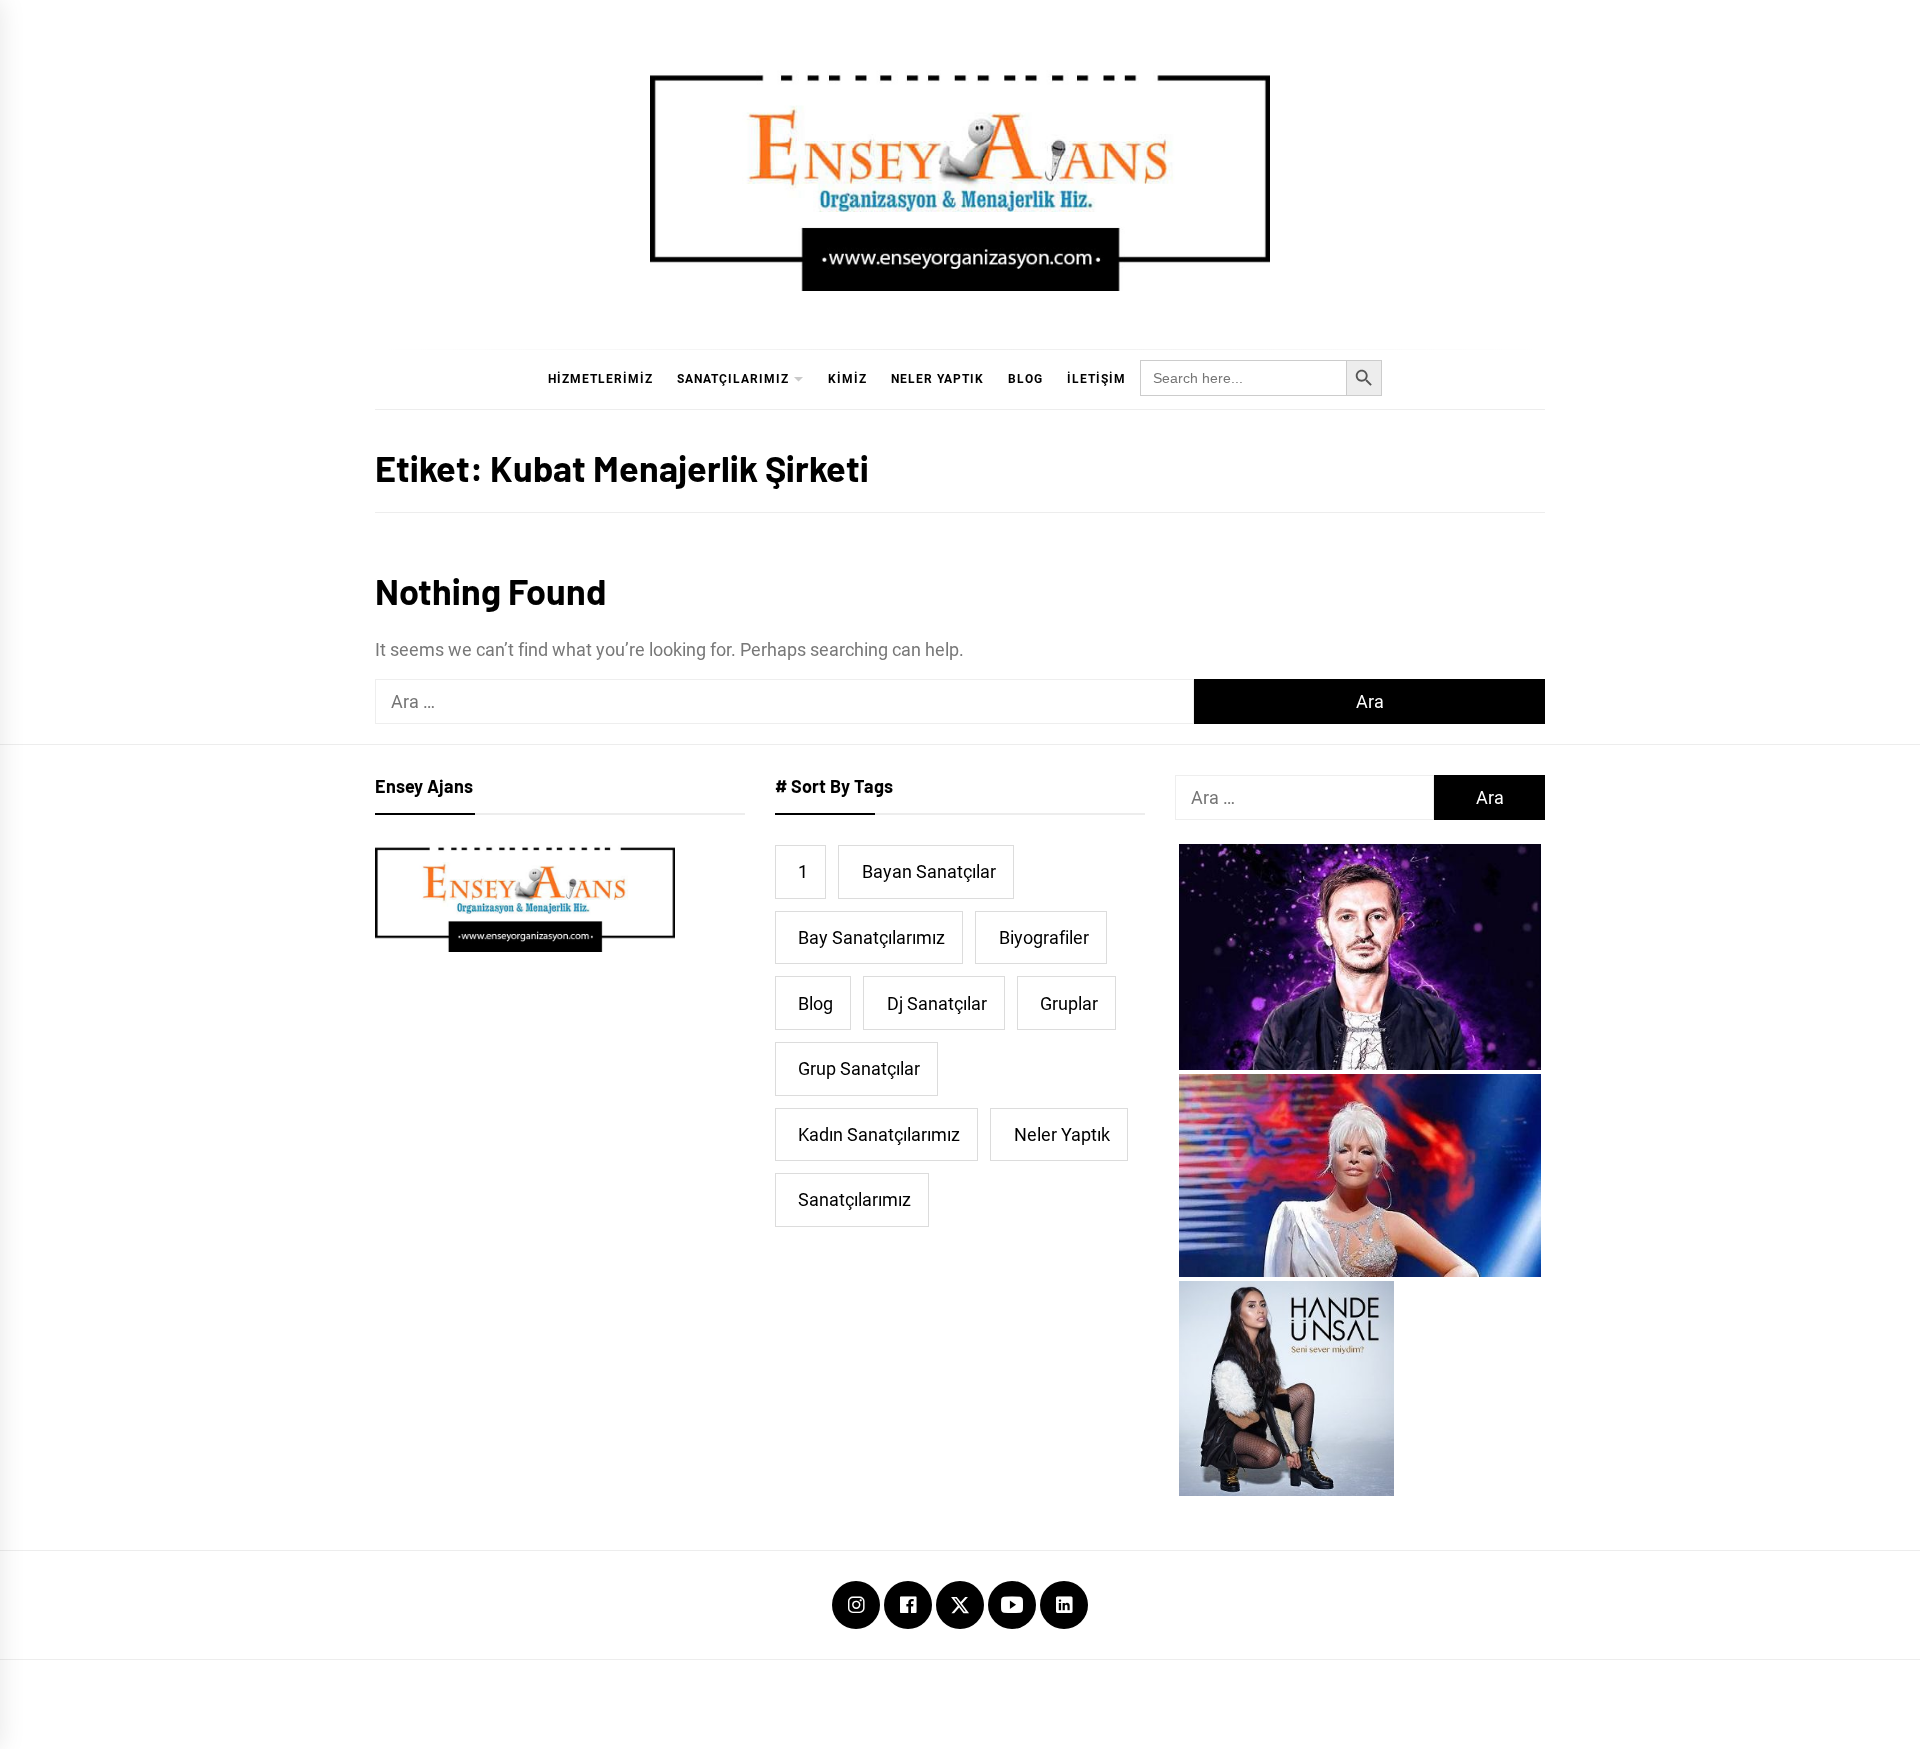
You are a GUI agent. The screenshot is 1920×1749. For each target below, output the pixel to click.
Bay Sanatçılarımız (871, 937)
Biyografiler (1044, 937)
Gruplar (1069, 1003)
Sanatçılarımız (733, 379)
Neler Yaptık (937, 379)
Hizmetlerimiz (600, 379)
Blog (1025, 379)
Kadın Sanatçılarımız (879, 1134)
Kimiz (847, 379)
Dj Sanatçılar (937, 1003)
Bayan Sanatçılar (929, 871)
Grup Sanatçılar (859, 1068)
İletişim (1096, 379)
